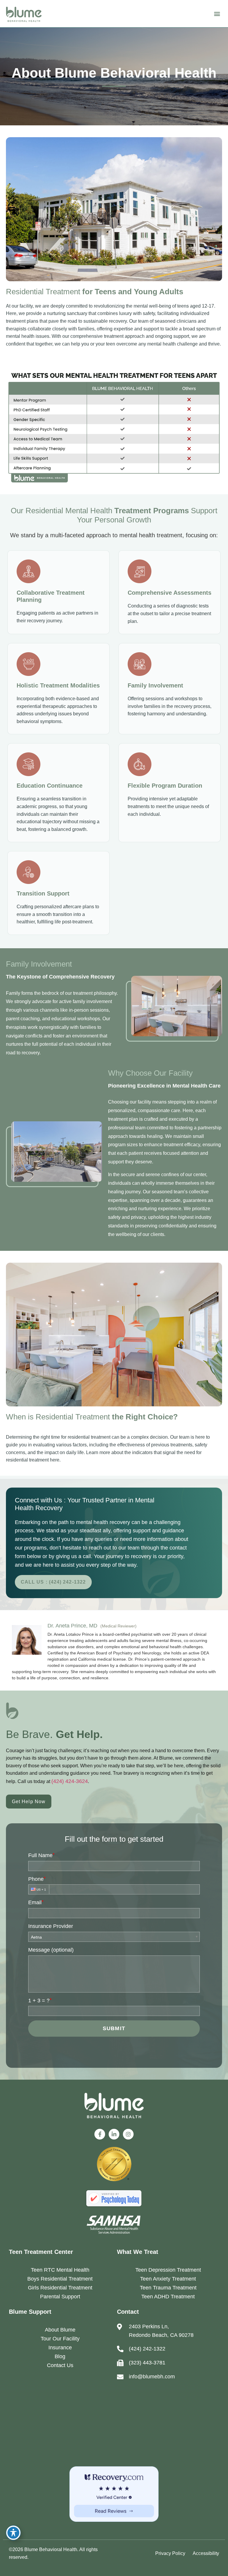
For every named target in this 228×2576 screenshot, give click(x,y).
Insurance (60, 2348)
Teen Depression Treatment (168, 2270)
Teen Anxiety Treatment (168, 2279)
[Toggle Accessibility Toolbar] (13, 2533)
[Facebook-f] (100, 2134)
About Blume (60, 2330)
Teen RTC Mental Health (60, 2270)
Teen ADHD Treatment (168, 2297)
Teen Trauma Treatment (168, 2288)
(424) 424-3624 (70, 1781)
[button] (217, 14)
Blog (60, 2356)
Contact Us (60, 2365)
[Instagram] (128, 2134)
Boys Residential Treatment (60, 2279)
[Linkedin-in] (114, 2134)
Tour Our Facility (60, 2339)
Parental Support (60, 2297)
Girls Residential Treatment (60, 2288)
